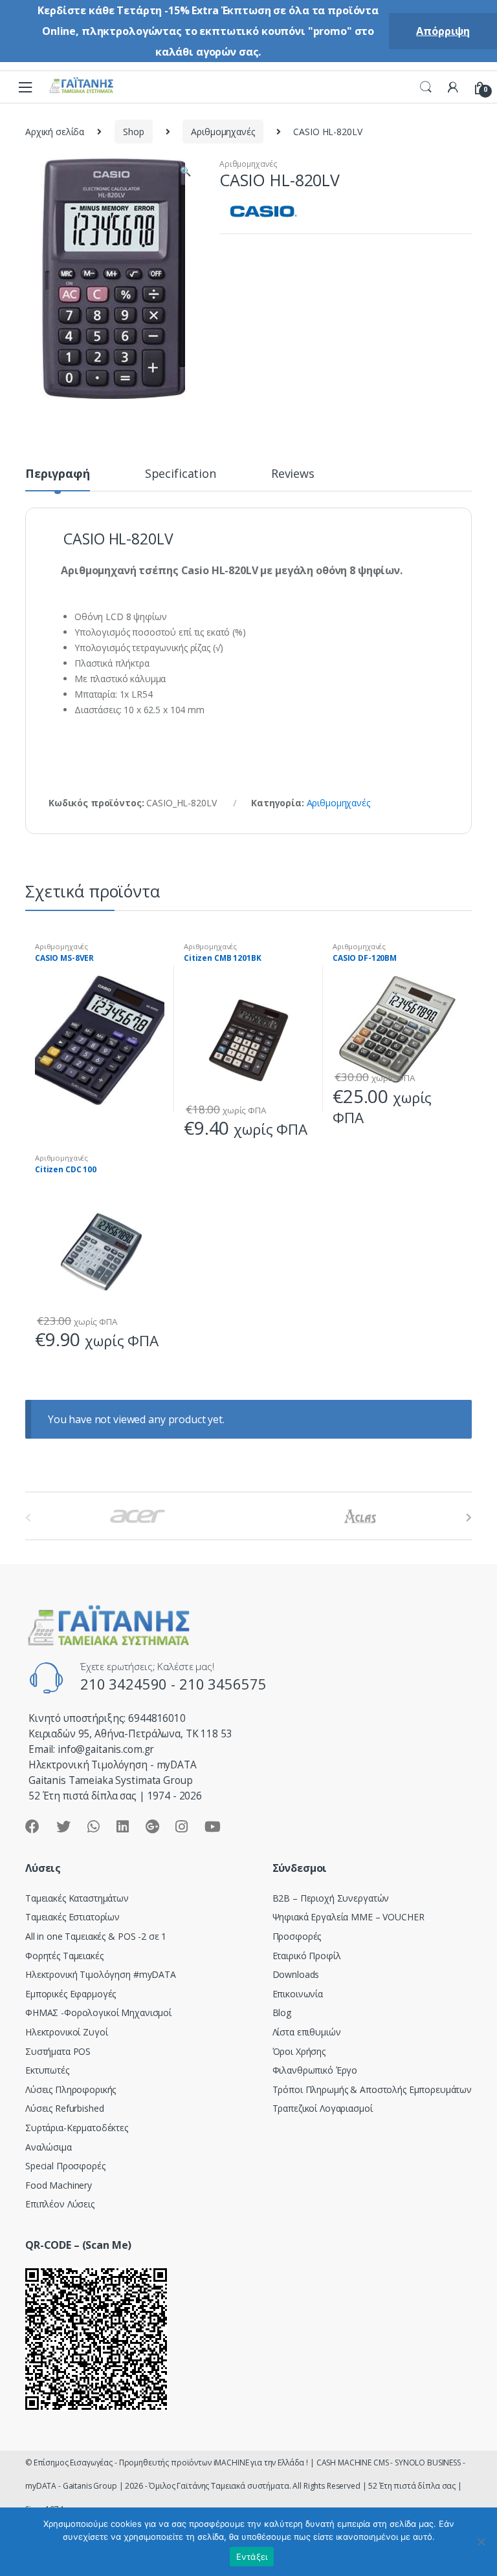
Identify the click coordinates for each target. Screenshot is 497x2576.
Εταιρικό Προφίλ (307, 1956)
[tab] (58, 479)
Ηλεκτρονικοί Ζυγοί (66, 2032)
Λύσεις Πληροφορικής (71, 2089)
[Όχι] (481, 2542)
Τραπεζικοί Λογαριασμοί (323, 2108)
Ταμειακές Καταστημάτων (77, 1898)
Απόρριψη (443, 31)
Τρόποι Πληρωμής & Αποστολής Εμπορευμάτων (372, 2089)
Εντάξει (252, 2557)
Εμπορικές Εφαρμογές (71, 1994)
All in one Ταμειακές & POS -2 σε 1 (96, 1936)
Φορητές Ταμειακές (64, 1956)
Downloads (296, 1974)
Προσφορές (297, 1936)
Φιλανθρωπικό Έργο (315, 2070)
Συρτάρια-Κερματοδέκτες (77, 2128)
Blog (282, 2013)
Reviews (293, 474)
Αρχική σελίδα (55, 132)
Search (426, 87)
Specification (181, 474)
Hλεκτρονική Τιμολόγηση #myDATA (101, 1974)
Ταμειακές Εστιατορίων (72, 1917)
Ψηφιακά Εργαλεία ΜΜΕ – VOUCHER (348, 1917)
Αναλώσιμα (49, 2147)
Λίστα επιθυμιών (307, 2032)
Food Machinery (59, 2185)
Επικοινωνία (298, 1994)
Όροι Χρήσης (299, 2051)
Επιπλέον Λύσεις (60, 2204)
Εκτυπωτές (47, 2070)
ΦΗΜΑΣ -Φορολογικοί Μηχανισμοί (98, 2013)
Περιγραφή (58, 474)
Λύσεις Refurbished (64, 2108)
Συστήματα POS (58, 2051)
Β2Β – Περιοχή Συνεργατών (331, 1898)
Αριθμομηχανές (223, 132)
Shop (133, 132)
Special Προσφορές (65, 2166)
